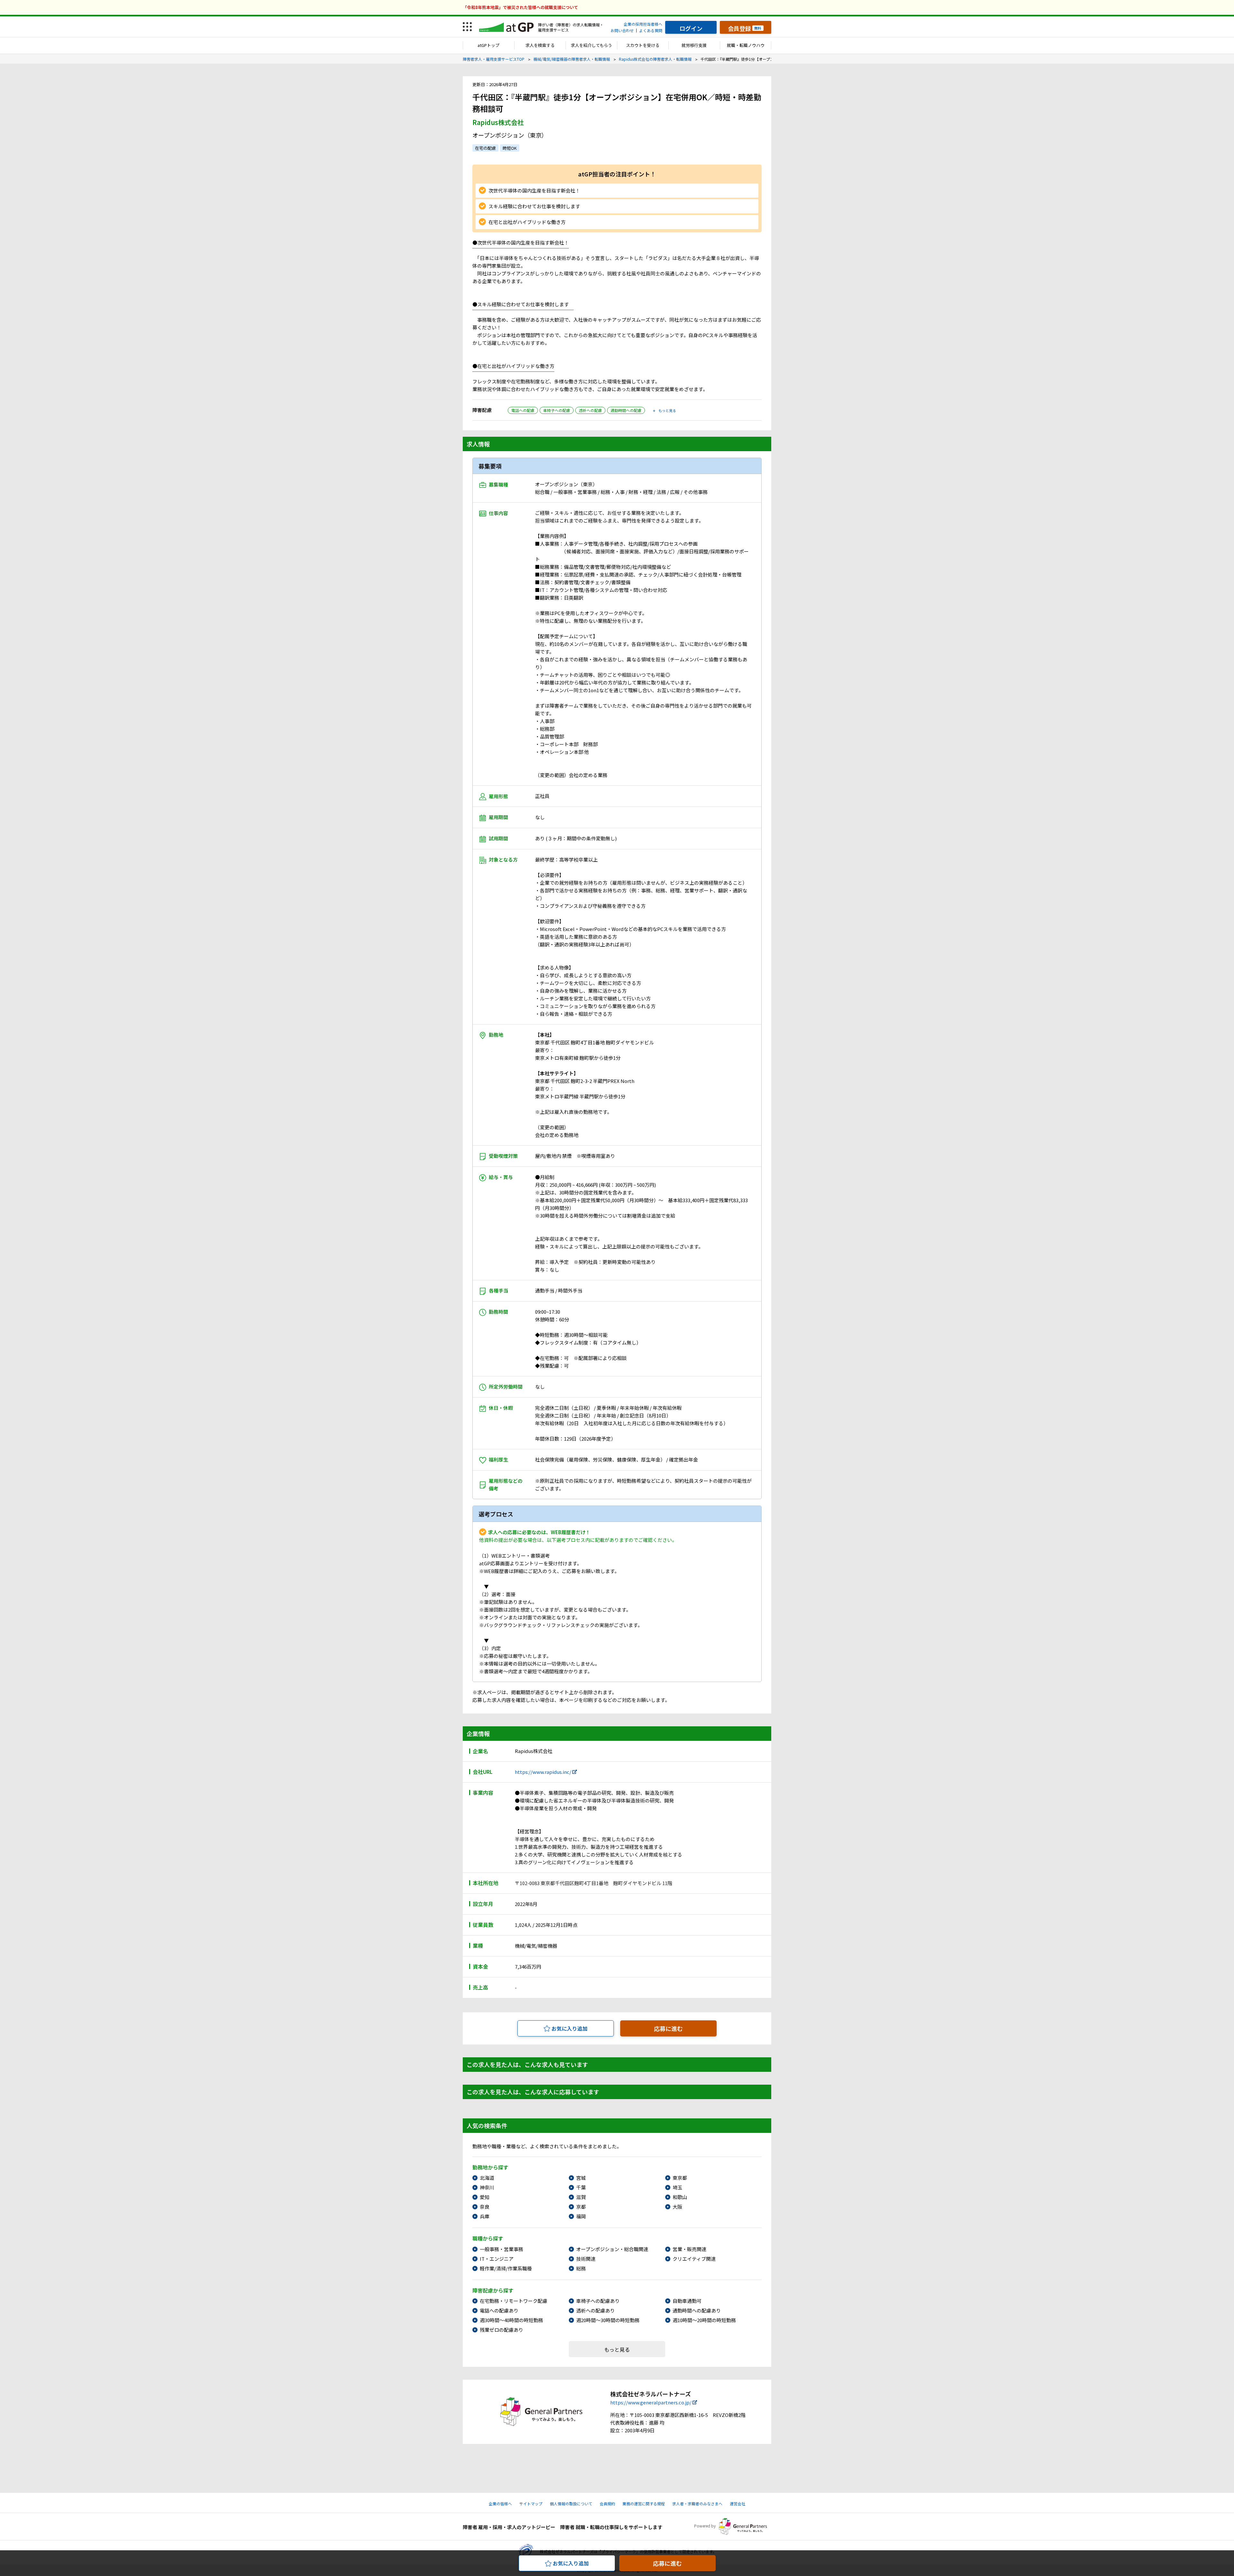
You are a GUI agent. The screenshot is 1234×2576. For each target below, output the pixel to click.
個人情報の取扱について (571, 2504)
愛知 (485, 2197)
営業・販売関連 (689, 2249)
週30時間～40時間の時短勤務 (511, 2320)
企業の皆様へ (500, 2504)
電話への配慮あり (499, 2310)
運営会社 (738, 2504)
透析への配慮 (590, 410)
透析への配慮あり (595, 2310)
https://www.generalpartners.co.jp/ (651, 2402)
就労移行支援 (694, 45)
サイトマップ (531, 2504)
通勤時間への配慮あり (697, 2310)
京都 (581, 2207)
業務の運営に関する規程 (644, 2504)
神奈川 (487, 2187)
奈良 (485, 2207)
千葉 (581, 2187)
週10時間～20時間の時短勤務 (704, 2320)
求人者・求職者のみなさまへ (697, 2504)
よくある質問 (651, 30)
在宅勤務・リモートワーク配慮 (514, 2301)
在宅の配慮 (485, 148)
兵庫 (485, 2216)
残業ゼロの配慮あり (501, 2330)
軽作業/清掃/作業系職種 (506, 2268)
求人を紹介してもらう (591, 45)
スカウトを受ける (643, 45)
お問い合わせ (622, 30)
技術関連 (586, 2259)
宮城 (581, 2178)
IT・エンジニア (497, 2259)
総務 (581, 2268)
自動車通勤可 (687, 2301)
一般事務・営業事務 (501, 2249)
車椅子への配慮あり (598, 2301)
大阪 (677, 2207)
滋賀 (581, 2197)
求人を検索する (540, 45)
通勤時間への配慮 (626, 410)
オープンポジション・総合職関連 (612, 2249)
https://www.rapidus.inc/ (543, 1772)
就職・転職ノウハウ (746, 45)
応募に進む (668, 2028)
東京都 (680, 2178)
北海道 (487, 2178)
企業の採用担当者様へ (643, 24)
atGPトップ (488, 45)
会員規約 (607, 2504)
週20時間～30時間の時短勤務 (608, 2320)
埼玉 (677, 2187)
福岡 (581, 2216)
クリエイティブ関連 (694, 2259)
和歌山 (680, 2197)
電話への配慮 (523, 410)
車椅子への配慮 (557, 410)
